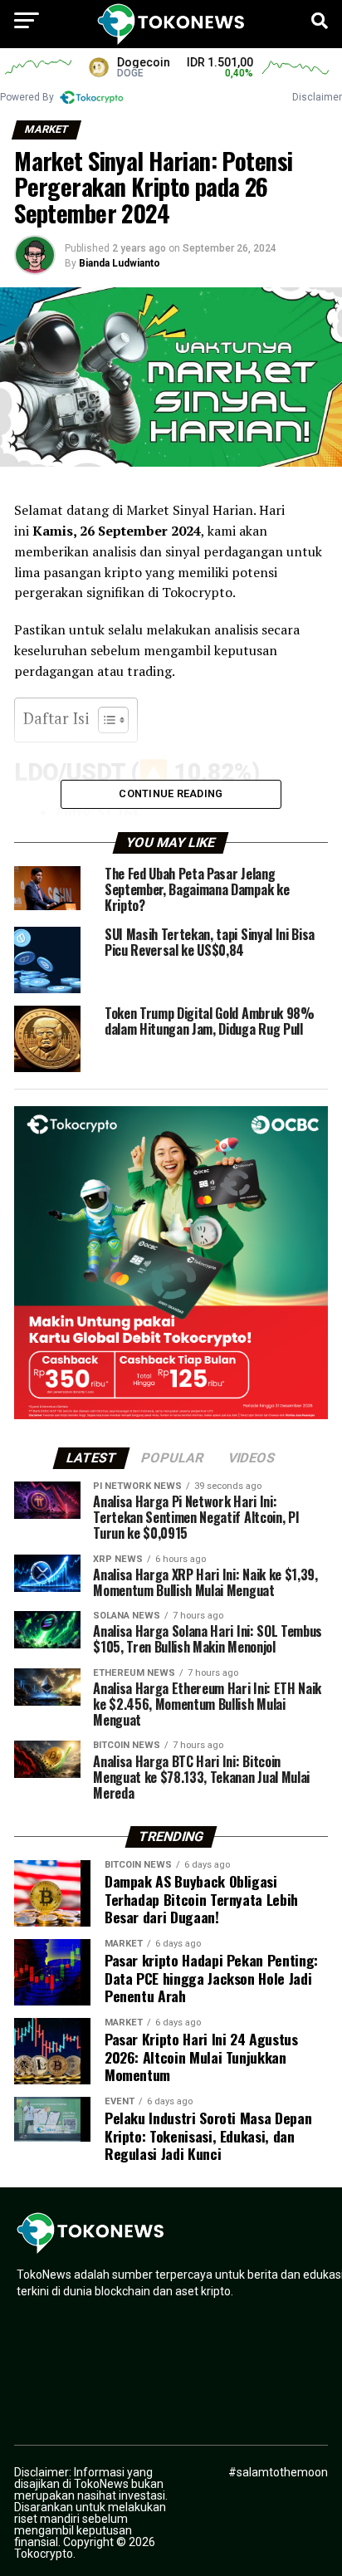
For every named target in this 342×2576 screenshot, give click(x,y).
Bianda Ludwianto (120, 263)
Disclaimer (317, 97)
